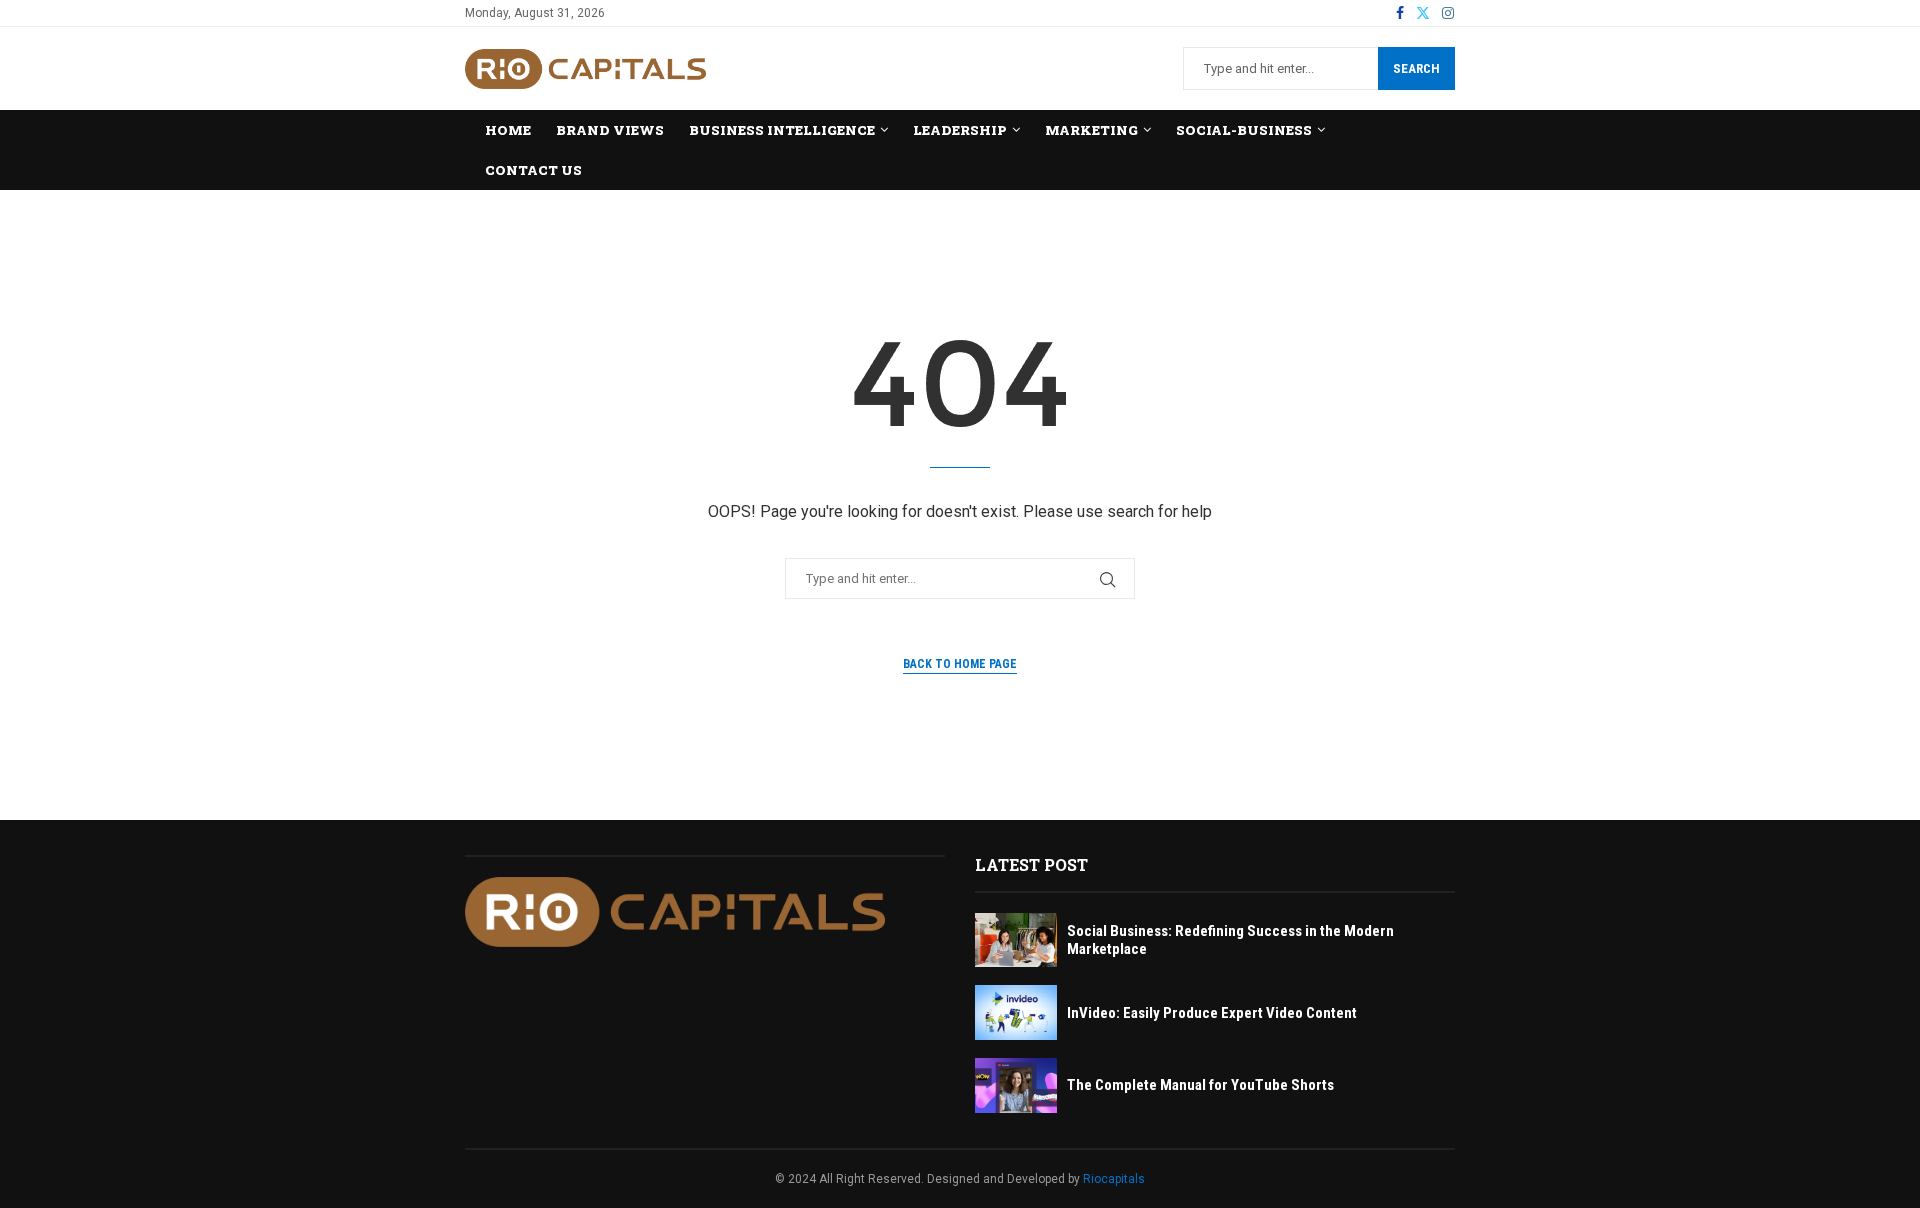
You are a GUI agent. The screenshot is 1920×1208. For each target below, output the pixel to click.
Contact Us (533, 170)
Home (508, 130)
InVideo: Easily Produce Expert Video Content (1212, 1013)
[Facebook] (1400, 13)
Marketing (1091, 130)
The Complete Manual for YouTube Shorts (1200, 1085)
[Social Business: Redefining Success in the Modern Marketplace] (1016, 940)
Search (1416, 68)
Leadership (960, 130)
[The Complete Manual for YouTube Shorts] (1016, 1085)
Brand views (610, 130)
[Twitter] (1423, 13)
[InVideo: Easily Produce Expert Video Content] (1016, 1012)
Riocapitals (1114, 1179)
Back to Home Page (960, 664)
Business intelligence (782, 130)
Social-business (1244, 130)
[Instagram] (1448, 13)
